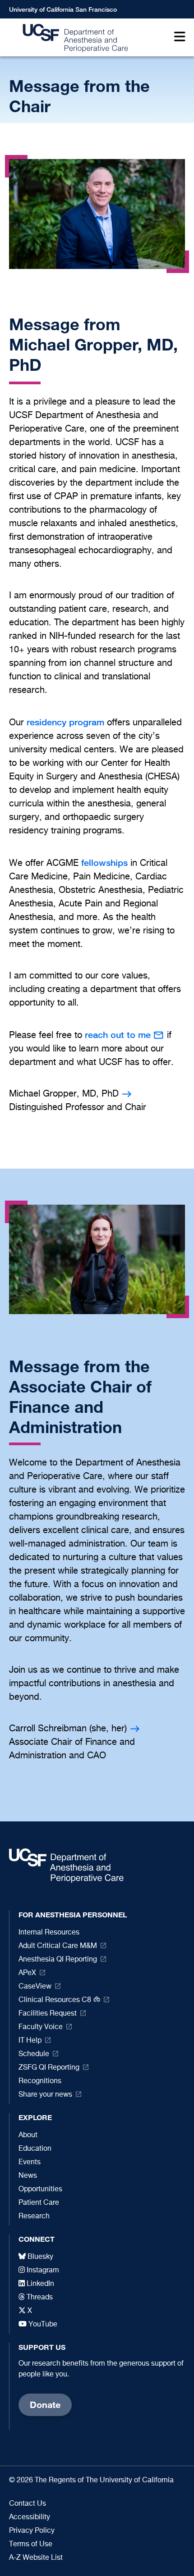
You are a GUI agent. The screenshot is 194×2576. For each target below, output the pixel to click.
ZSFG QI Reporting (49, 2068)
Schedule (34, 2054)
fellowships (104, 862)
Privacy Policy (32, 2531)
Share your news (45, 2095)
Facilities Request (48, 2014)
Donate (45, 2405)
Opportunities (40, 2189)
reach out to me (118, 1035)
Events (30, 2162)
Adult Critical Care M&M (58, 1946)
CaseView (35, 1987)
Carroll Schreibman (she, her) (68, 1729)
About (28, 2135)
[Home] (73, 38)
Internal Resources (49, 1933)
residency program (65, 722)
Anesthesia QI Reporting (58, 1960)
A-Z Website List (36, 2558)
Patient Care (39, 2203)
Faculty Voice (41, 2027)
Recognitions (40, 2081)
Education (35, 2149)
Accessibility (30, 2517)
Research (34, 2216)
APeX (27, 1973)
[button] (178, 38)
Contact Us (28, 2504)
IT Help (30, 2041)
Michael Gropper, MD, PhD (64, 1094)
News (28, 2176)
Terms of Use (31, 2544)
